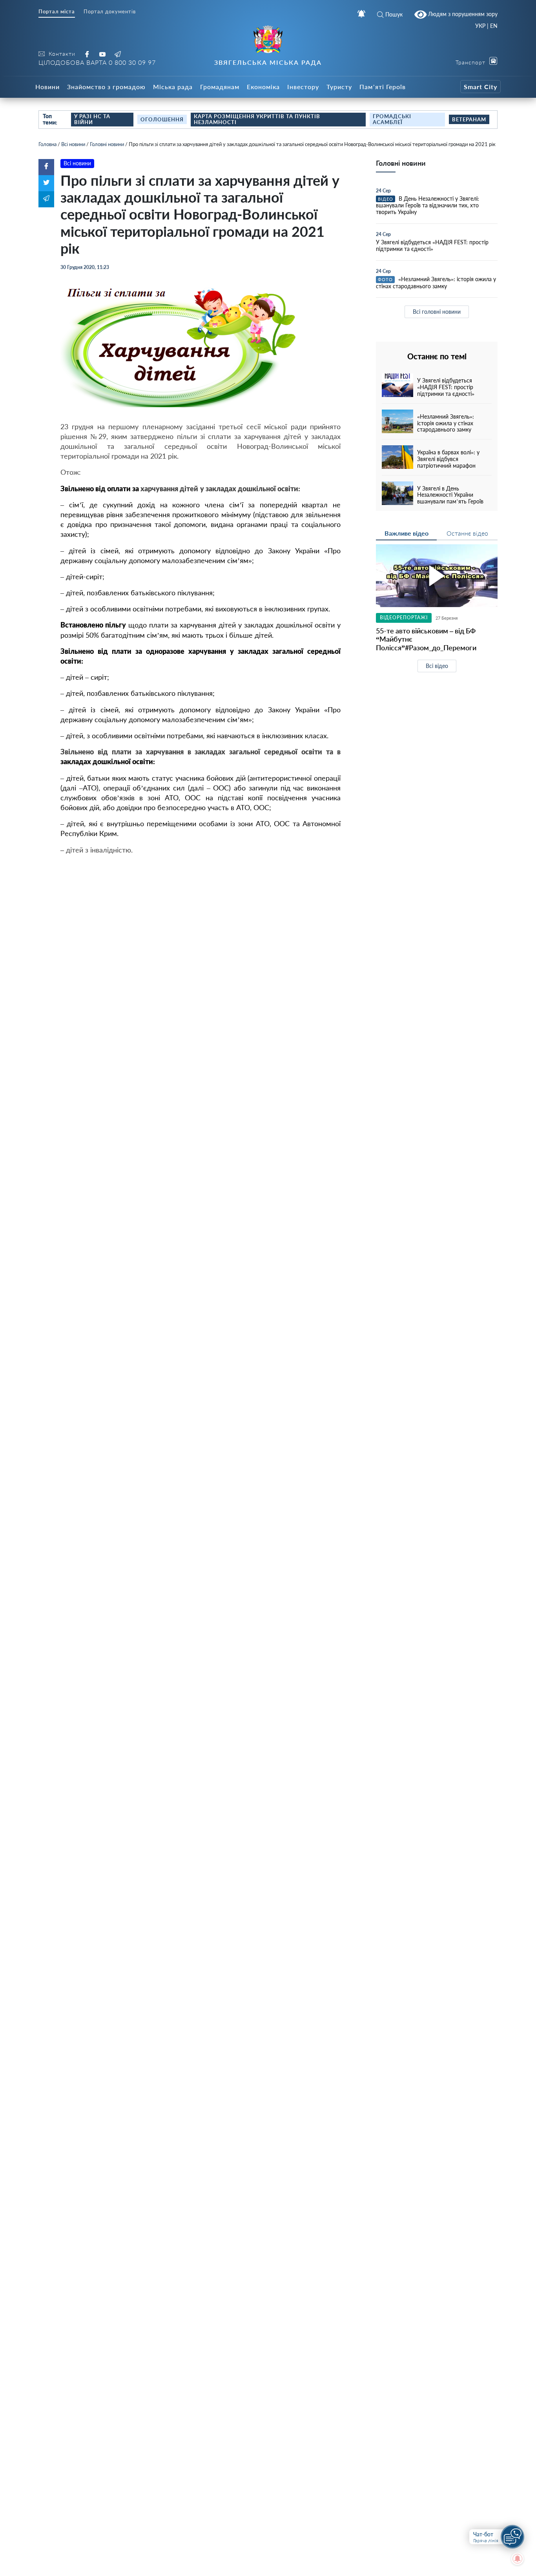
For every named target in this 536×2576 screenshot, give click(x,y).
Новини (47, 87)
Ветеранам (469, 119)
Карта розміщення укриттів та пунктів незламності (257, 119)
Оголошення (162, 119)
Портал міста (57, 12)
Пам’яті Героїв (383, 87)
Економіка (263, 87)
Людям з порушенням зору (462, 14)
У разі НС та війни (92, 119)
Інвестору (303, 87)
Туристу (339, 87)
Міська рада (173, 87)
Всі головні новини (437, 312)
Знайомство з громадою (106, 87)
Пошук (394, 14)
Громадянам (220, 87)
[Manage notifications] (518, 2559)
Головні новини (107, 144)
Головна (47, 144)
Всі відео (437, 666)
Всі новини (73, 144)
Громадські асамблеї (392, 119)
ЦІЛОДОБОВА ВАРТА (97, 62)
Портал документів (110, 12)
